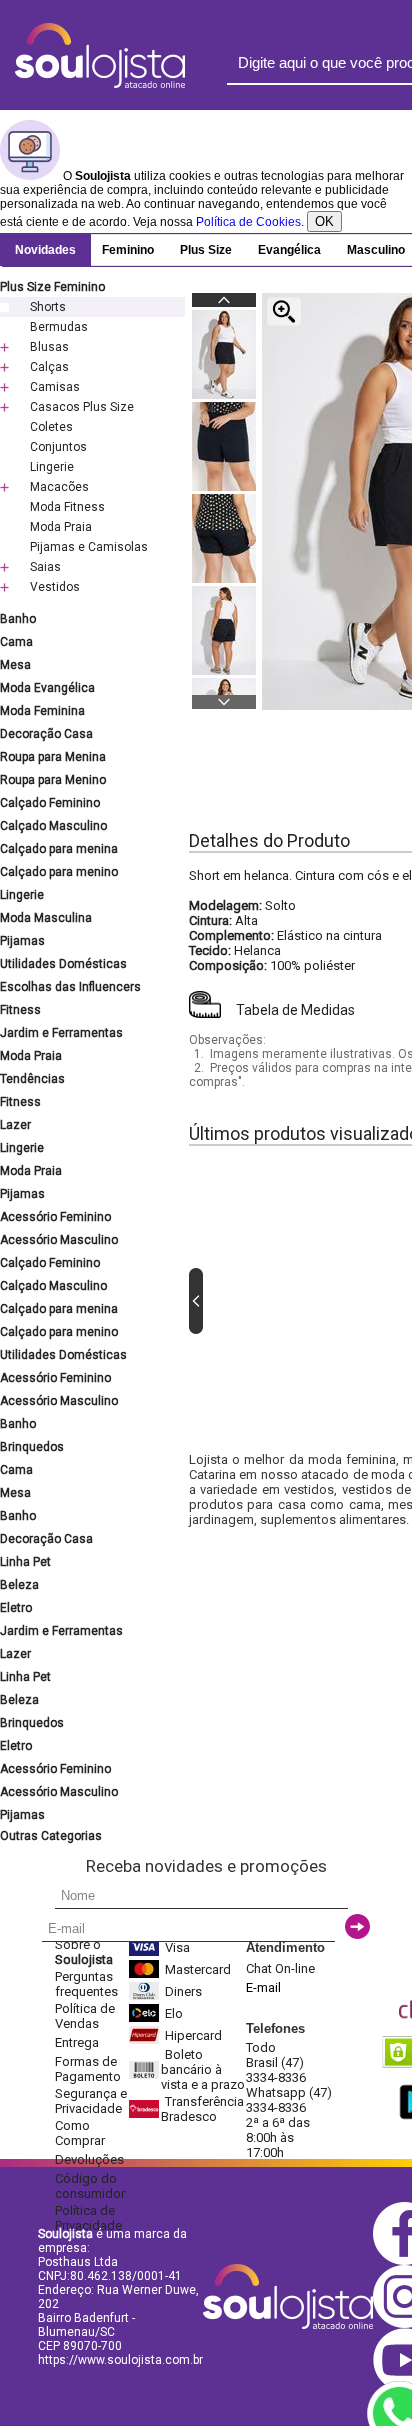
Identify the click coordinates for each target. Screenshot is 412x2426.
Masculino (376, 250)
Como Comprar (80, 2133)
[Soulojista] (100, 84)
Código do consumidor (90, 2186)
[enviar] (357, 1926)
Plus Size (206, 250)
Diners (183, 1991)
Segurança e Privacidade (91, 2101)
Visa (177, 1947)
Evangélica (289, 250)
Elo (174, 2013)
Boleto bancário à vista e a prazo (203, 2069)
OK (324, 221)
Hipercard (193, 2035)
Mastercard (198, 1969)
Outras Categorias (51, 1836)
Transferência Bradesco (202, 2109)
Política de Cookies (248, 222)
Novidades (45, 250)
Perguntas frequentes (86, 1984)
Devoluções (89, 2159)
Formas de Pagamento (88, 2069)
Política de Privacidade (88, 2218)
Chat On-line (280, 1968)
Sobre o (84, 1952)
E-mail (263, 1987)
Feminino (128, 250)
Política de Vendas (85, 2016)
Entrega (77, 2042)
